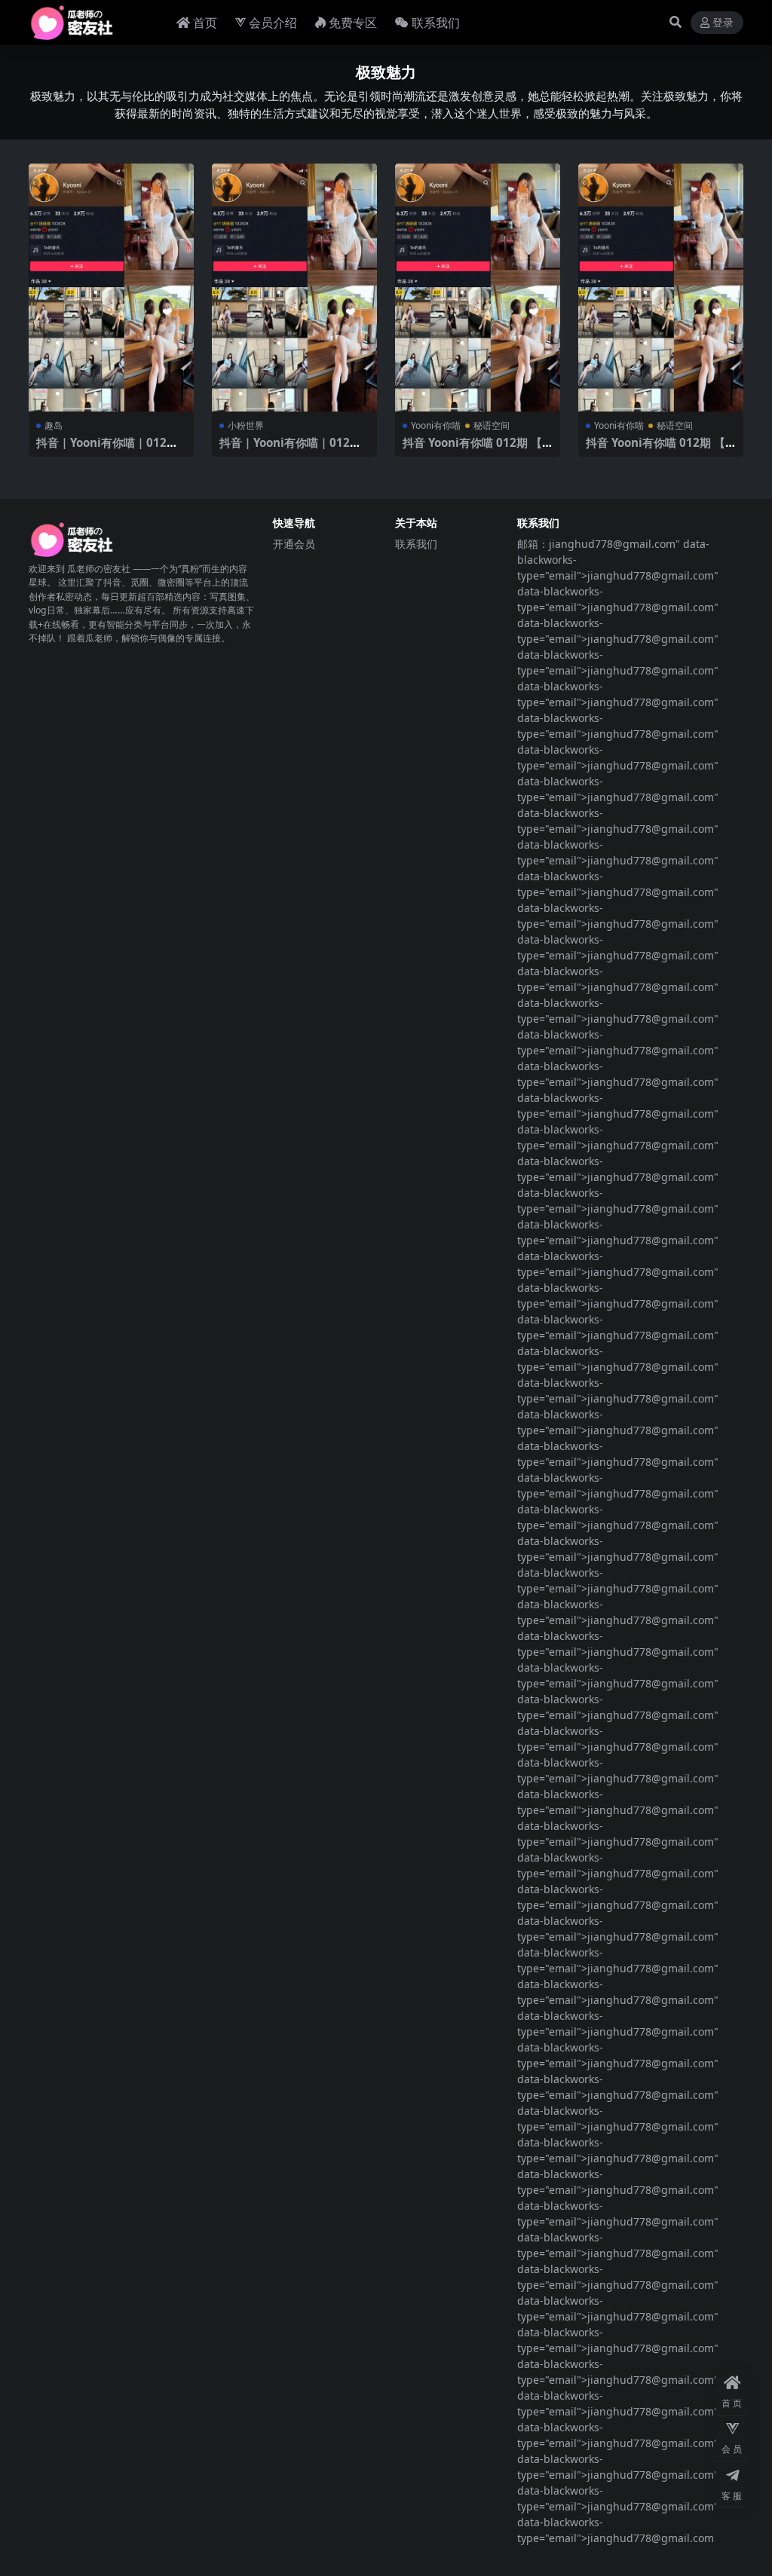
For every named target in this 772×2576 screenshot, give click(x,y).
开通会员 (294, 544)
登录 (723, 23)
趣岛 (54, 425)
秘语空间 (492, 425)
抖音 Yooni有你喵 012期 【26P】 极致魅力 (476, 449)
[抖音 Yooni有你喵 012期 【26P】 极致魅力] (478, 288)
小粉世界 (246, 425)
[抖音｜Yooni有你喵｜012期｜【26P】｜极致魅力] (111, 288)
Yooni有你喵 (436, 425)
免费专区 (353, 23)
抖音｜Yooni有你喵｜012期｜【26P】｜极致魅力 (107, 449)
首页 (205, 23)
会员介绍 (273, 23)
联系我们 (436, 23)
